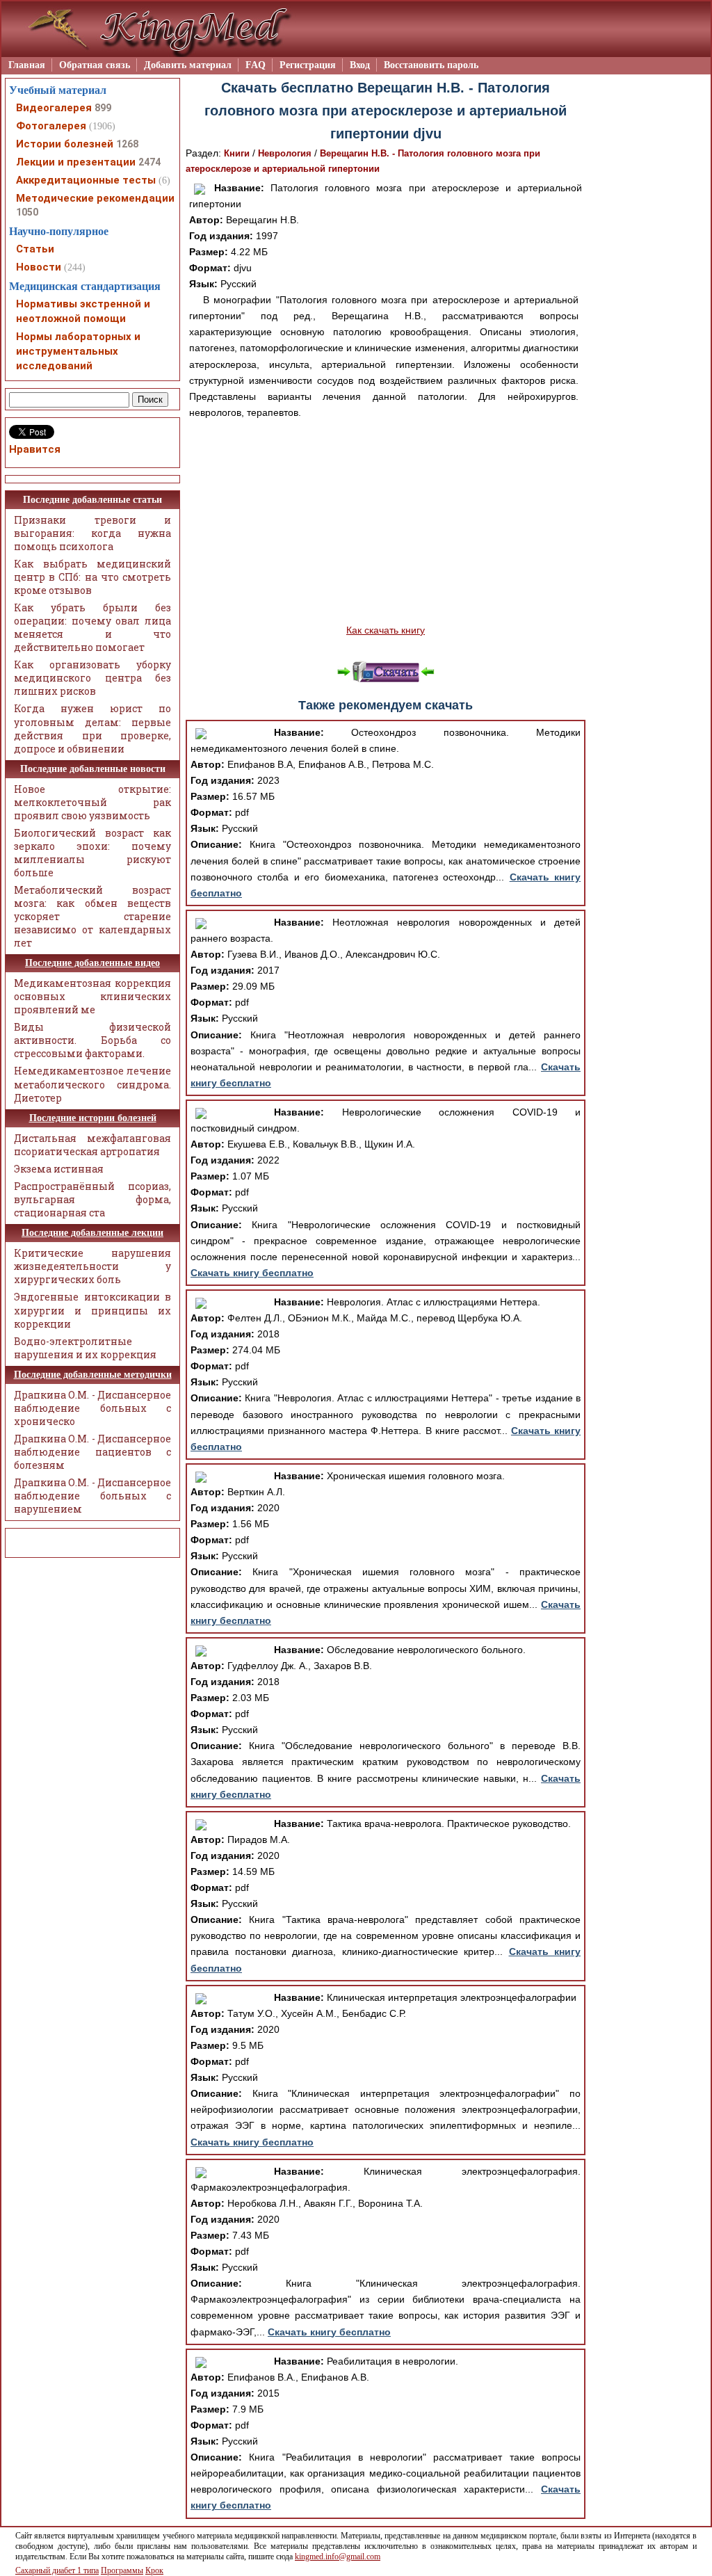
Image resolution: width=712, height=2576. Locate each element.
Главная (27, 65)
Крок (154, 2570)
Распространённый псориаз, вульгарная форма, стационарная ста (92, 1199)
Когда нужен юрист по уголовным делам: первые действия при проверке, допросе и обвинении (92, 728)
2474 (149, 162)
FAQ (256, 65)
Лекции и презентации (76, 162)
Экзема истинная (59, 1169)
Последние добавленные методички (93, 1375)
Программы (122, 2570)
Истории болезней (65, 144)
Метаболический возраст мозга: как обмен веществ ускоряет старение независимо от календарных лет (92, 916)
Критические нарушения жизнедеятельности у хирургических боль (92, 1266)
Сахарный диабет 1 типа (57, 2570)
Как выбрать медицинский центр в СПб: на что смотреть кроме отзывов (92, 577)
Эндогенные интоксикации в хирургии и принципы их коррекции (92, 1310)
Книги (237, 153)
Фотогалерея (51, 126)
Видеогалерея (54, 108)
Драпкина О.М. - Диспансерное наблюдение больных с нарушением (92, 1496)
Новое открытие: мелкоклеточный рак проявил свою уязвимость (92, 802)
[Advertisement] (386, 522)
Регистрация (308, 65)
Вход (360, 65)
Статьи (35, 249)
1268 (127, 144)
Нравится (35, 449)
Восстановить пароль (431, 65)
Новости (39, 267)
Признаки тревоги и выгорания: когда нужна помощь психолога (92, 533)
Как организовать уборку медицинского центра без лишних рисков (92, 678)
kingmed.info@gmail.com (338, 2557)
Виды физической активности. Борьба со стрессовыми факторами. (92, 1040)
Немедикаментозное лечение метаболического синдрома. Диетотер (92, 1084)
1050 (27, 212)
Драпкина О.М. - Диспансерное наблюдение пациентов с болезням (92, 1452)
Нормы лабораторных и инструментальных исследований (78, 351)
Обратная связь (95, 65)
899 (103, 108)
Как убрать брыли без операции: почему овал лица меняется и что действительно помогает (92, 627)
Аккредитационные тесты (86, 180)
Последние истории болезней (93, 1118)
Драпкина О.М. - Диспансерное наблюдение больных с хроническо (92, 1408)
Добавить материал (188, 65)
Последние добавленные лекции (92, 1233)
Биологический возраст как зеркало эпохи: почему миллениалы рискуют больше (92, 853)
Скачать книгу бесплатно (252, 1273)
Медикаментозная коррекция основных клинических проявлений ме (92, 996)
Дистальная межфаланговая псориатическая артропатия (92, 1145)
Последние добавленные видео (92, 963)
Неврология (285, 153)
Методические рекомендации (95, 198)
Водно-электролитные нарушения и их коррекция (85, 1348)
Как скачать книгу (386, 630)
